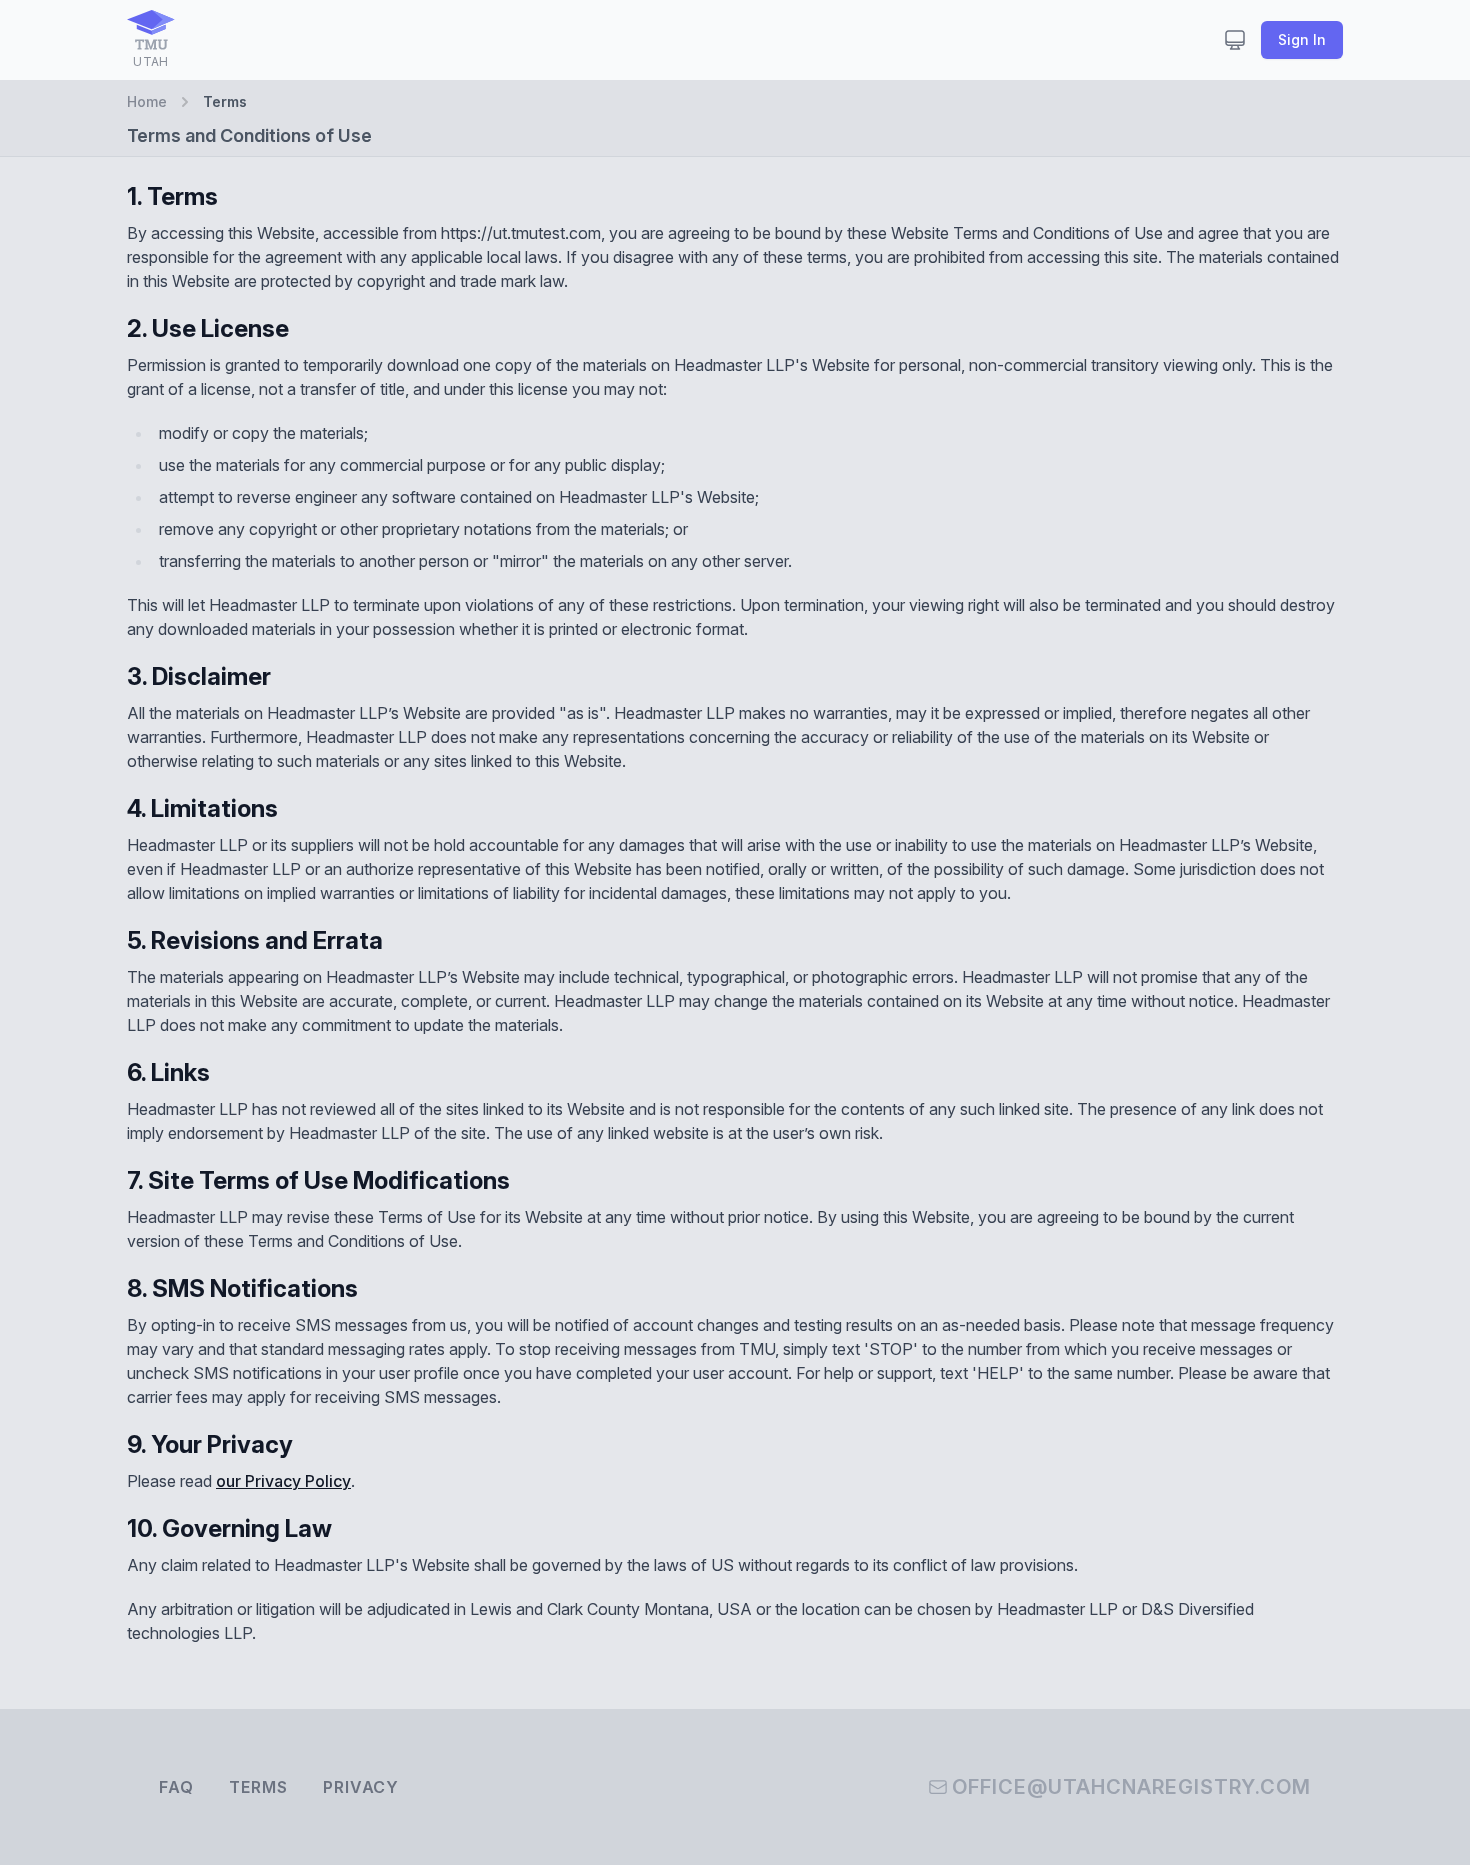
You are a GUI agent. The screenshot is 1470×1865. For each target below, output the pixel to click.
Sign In (1302, 39)
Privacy (361, 1787)
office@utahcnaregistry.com (1131, 1787)
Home (147, 101)
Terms (258, 1787)
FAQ (176, 1787)
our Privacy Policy (283, 1481)
